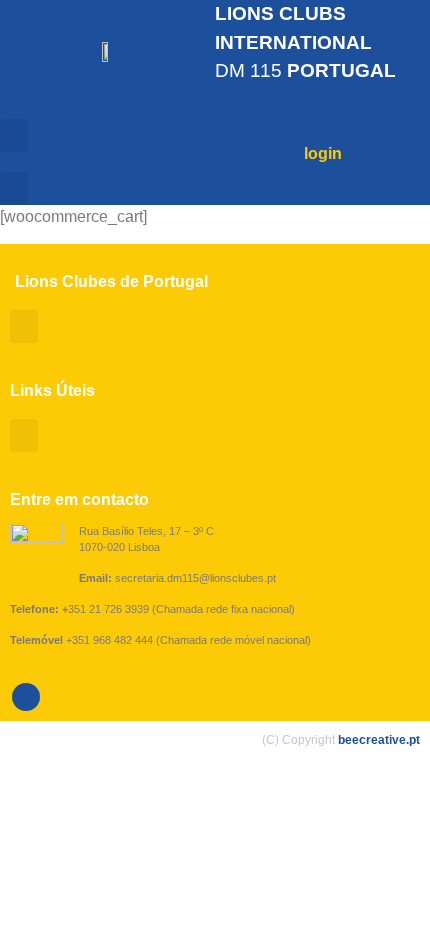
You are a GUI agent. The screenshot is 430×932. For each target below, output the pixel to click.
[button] (14, 135)
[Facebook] (26, 697)
